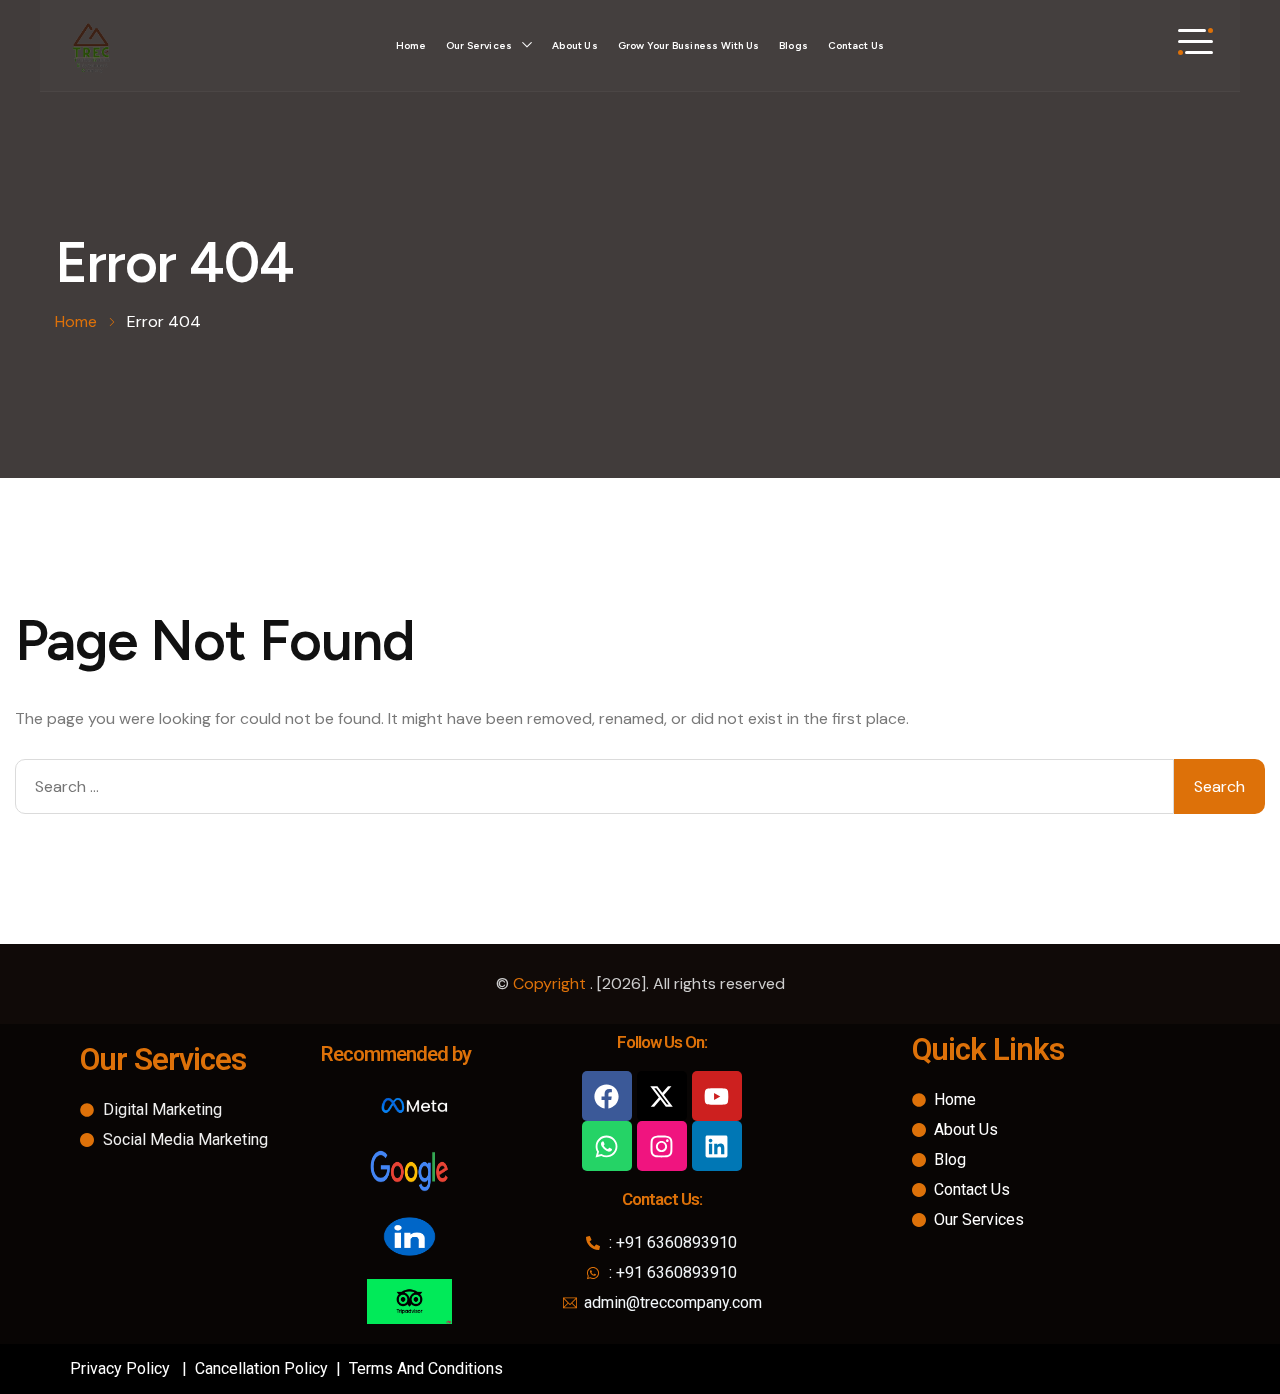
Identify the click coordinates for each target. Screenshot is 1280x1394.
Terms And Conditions (426, 1368)
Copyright (551, 983)
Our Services (479, 45)
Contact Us (856, 45)
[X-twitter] (662, 1096)
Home (411, 45)
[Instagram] (662, 1146)
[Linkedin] (717, 1146)
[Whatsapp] (607, 1146)
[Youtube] (717, 1096)
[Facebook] (607, 1096)
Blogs (793, 45)
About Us (575, 45)
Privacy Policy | (130, 1368)
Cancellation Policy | (270, 1368)
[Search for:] (594, 786)
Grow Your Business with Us (688, 45)
